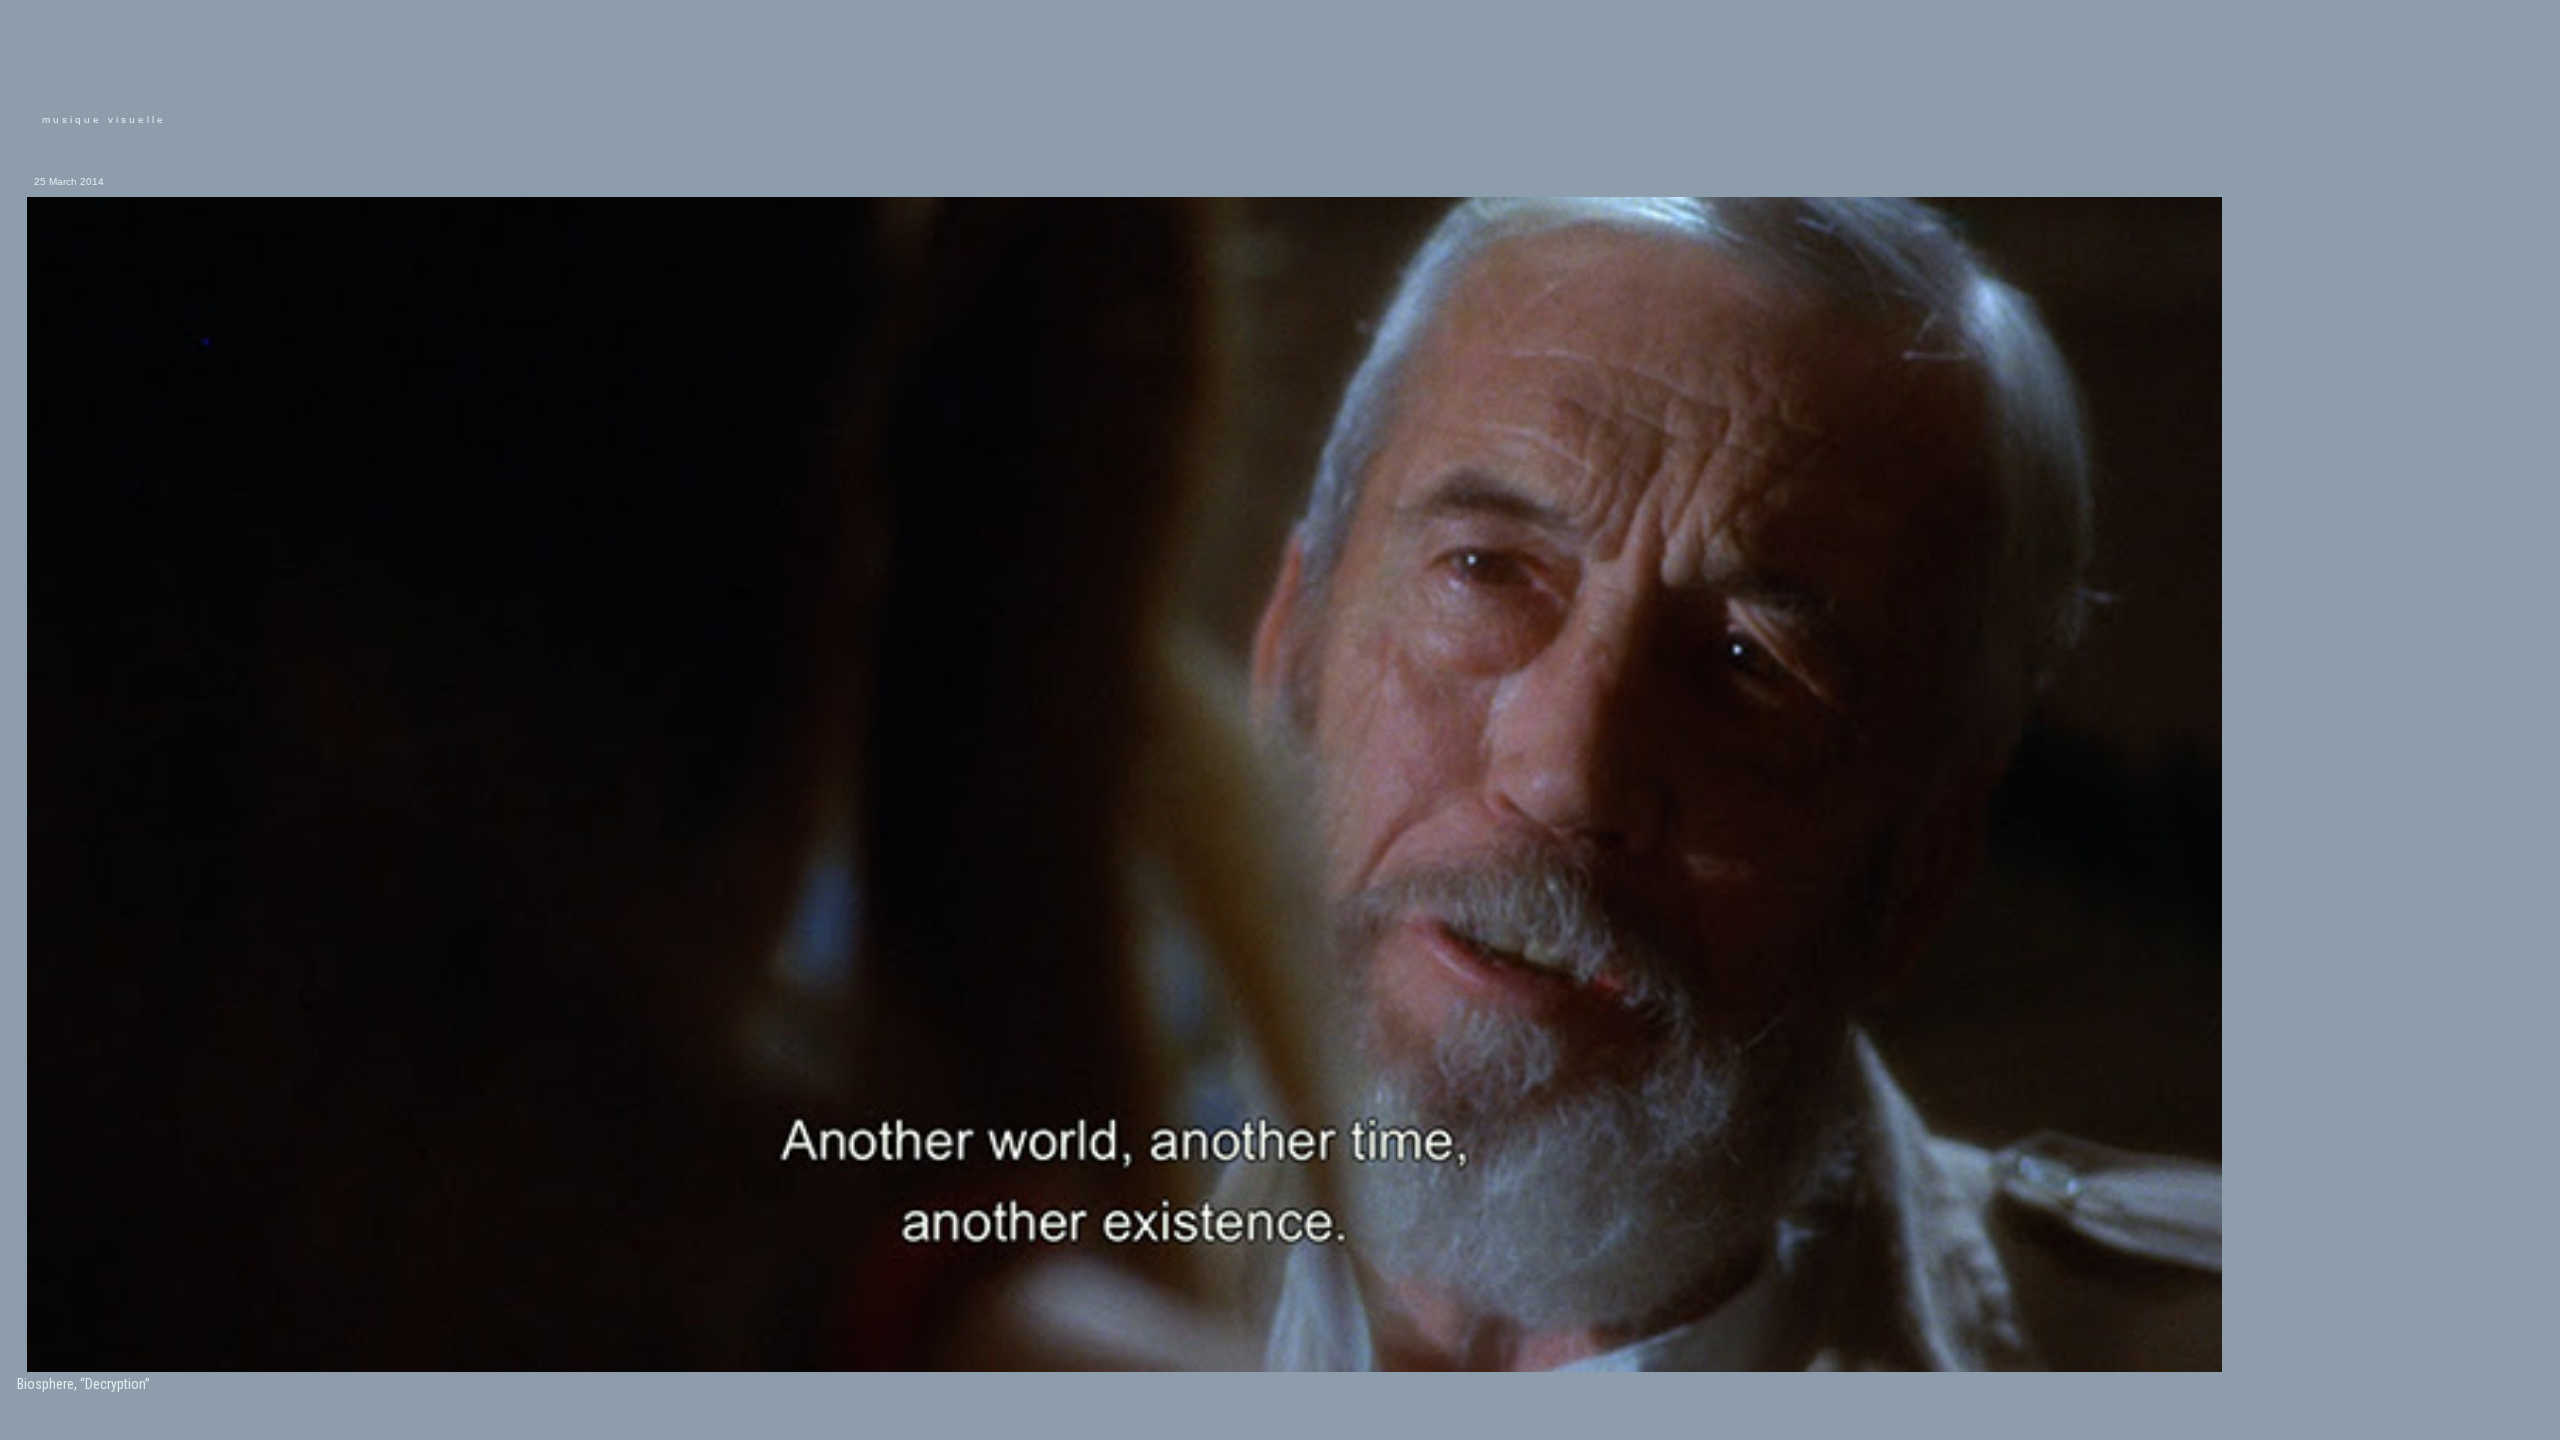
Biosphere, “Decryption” (83, 1384)
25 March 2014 (69, 181)
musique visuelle (104, 119)
